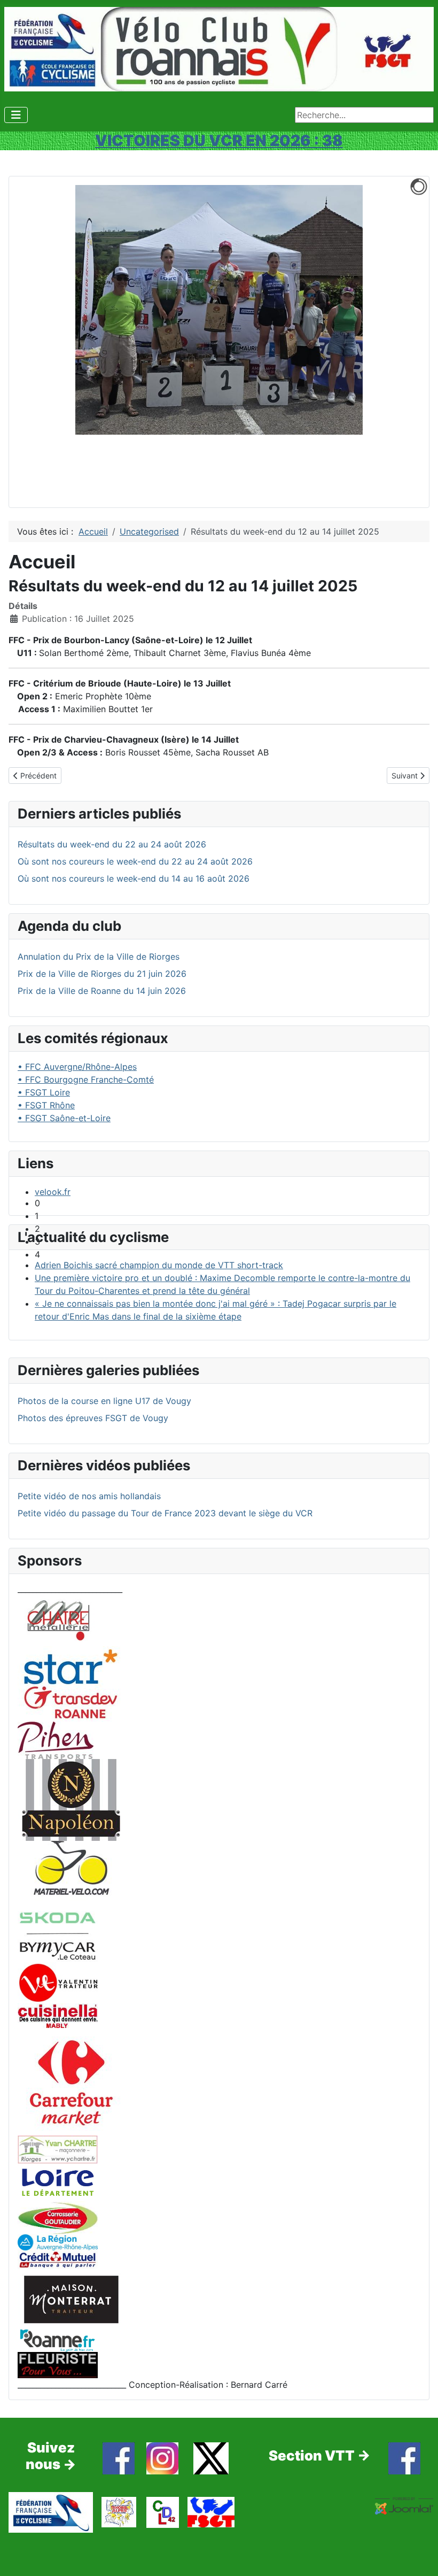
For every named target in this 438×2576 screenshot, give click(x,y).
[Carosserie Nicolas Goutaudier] (58, 2217)
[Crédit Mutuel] (58, 2259)
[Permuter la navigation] (16, 115)
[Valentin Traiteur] (58, 1982)
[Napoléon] (71, 1799)
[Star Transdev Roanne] (71, 1683)
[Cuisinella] (58, 2015)
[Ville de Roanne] (58, 2340)
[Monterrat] (71, 2299)
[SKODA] (58, 1935)
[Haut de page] (419, 2556)
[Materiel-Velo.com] (71, 1875)
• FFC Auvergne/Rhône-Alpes (77, 1067)
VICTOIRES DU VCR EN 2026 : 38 (219, 140)
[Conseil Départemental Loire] (58, 2181)
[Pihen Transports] (56, 1739)
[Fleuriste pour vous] (58, 2364)
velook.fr (53, 1192)
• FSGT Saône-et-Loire (64, 1118)
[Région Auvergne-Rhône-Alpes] (58, 2241)
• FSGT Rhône (46, 1105)
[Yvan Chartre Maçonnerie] (58, 2148)
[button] (228, 1203)
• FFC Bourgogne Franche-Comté (86, 1079)
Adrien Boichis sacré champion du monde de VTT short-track (159, 1265)
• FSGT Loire (44, 1092)
